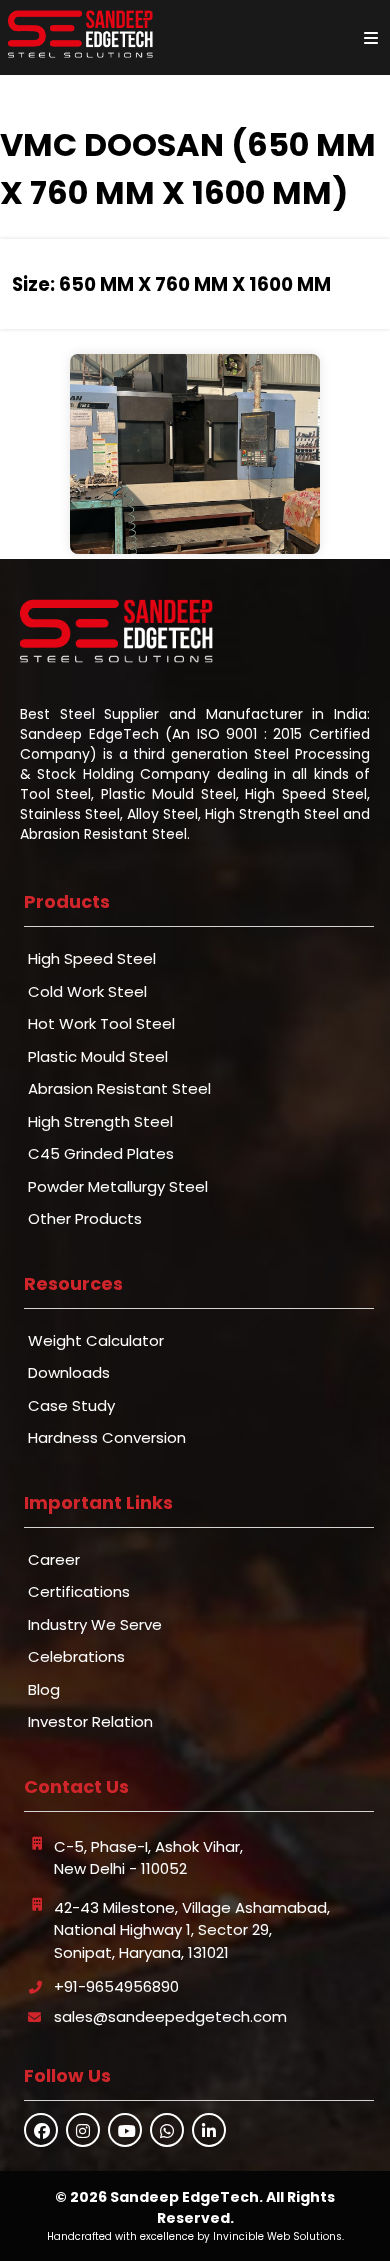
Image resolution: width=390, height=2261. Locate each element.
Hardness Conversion (107, 1437)
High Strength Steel (100, 1121)
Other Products (85, 1218)
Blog (44, 1689)
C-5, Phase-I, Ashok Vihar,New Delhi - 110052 (148, 1858)
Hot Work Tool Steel (101, 1023)
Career (54, 1559)
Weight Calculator (96, 1340)
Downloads (69, 1372)
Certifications (79, 1591)
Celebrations (76, 1656)
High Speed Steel (92, 958)
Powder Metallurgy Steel (118, 1186)
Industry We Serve (95, 1624)
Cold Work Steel (87, 991)
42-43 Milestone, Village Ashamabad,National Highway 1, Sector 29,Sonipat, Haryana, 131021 (192, 1930)
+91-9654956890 (116, 1986)
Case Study (71, 1405)
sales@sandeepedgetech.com (170, 2016)
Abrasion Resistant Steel (119, 1088)
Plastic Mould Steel (98, 1056)
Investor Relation (90, 1721)
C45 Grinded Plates (101, 1153)
